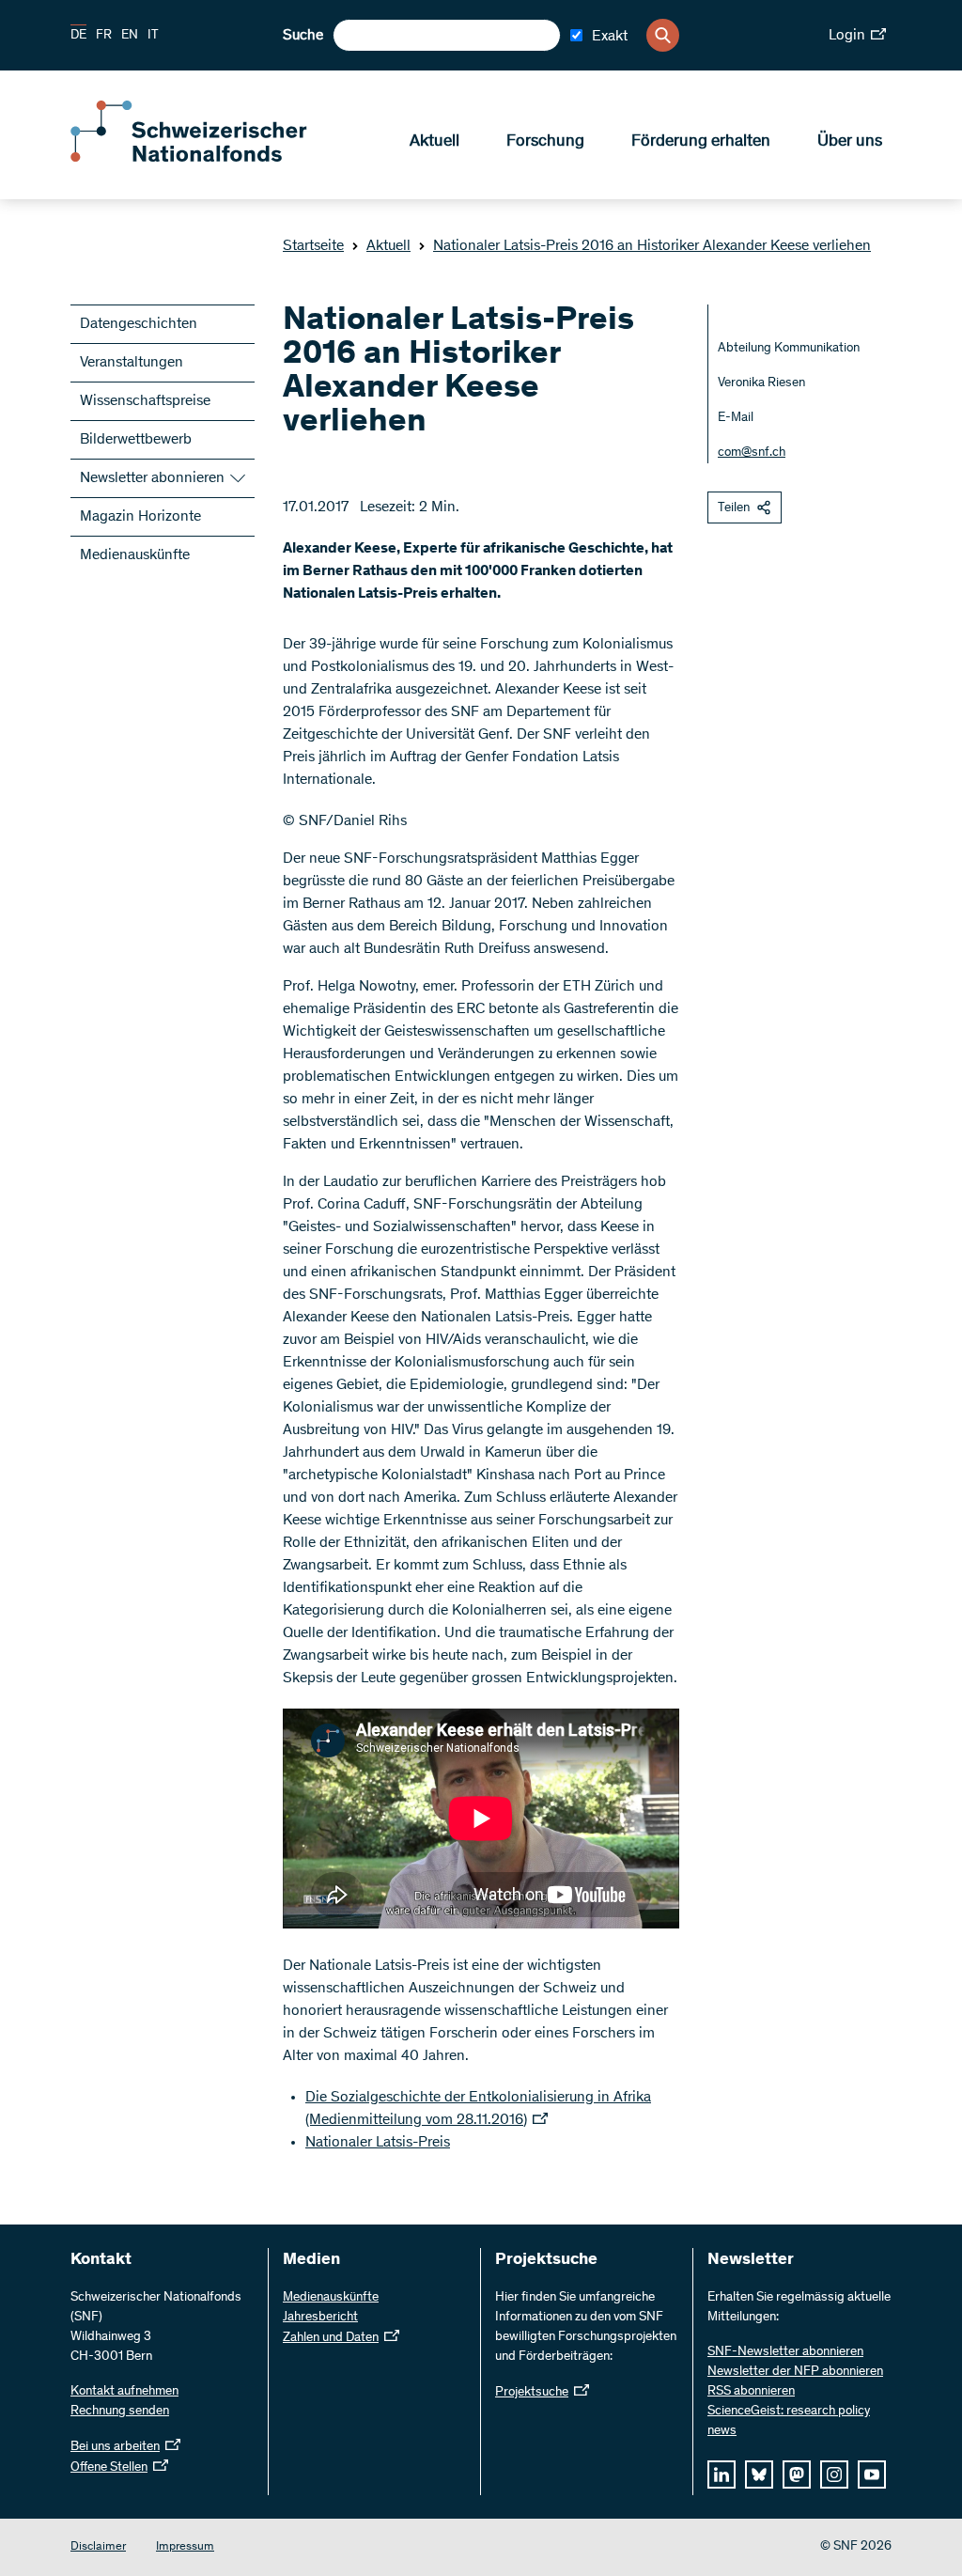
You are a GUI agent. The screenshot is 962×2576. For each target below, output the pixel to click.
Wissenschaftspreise (145, 401)
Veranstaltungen (132, 363)
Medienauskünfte (135, 555)
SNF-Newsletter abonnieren (785, 2352)
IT (153, 36)
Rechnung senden (120, 2412)
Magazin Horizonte (140, 517)
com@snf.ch (752, 453)
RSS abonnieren (751, 2392)
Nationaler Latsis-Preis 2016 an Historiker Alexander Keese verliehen (652, 246)
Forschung (545, 142)
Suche (303, 36)
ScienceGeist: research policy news (789, 2421)
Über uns (850, 142)
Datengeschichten (139, 324)
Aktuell (434, 142)
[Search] (663, 35)
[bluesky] (759, 2475)
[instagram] (834, 2475)
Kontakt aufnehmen (124, 2392)
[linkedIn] (721, 2475)
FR (104, 36)
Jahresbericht (320, 2318)
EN (130, 36)
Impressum (185, 2547)
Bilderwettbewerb (136, 440)
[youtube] (872, 2475)
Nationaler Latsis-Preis (378, 2143)
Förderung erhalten (701, 142)
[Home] (207, 158)
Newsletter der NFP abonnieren (795, 2372)
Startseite (313, 246)
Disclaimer (98, 2547)
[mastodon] (797, 2475)
